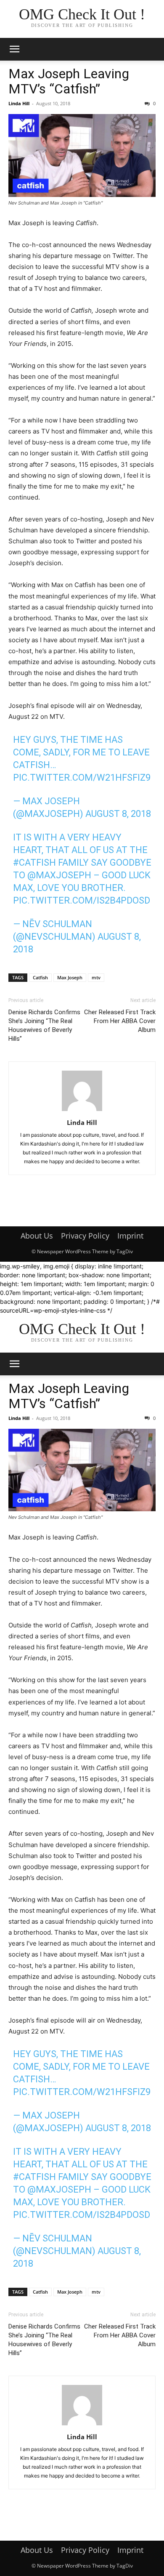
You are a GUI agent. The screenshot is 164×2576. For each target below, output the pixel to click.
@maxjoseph (59, 875)
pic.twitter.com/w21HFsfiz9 (82, 778)
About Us (37, 1236)
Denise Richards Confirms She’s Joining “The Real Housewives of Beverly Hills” (44, 1025)
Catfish (40, 977)
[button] (14, 49)
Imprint (130, 1236)
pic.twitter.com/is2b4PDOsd (82, 900)
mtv (96, 977)
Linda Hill (19, 103)
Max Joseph (70, 977)
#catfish (34, 863)
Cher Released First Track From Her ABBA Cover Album (120, 1021)
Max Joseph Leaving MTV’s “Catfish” (69, 81)
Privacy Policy (85, 1236)
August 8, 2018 (118, 814)
